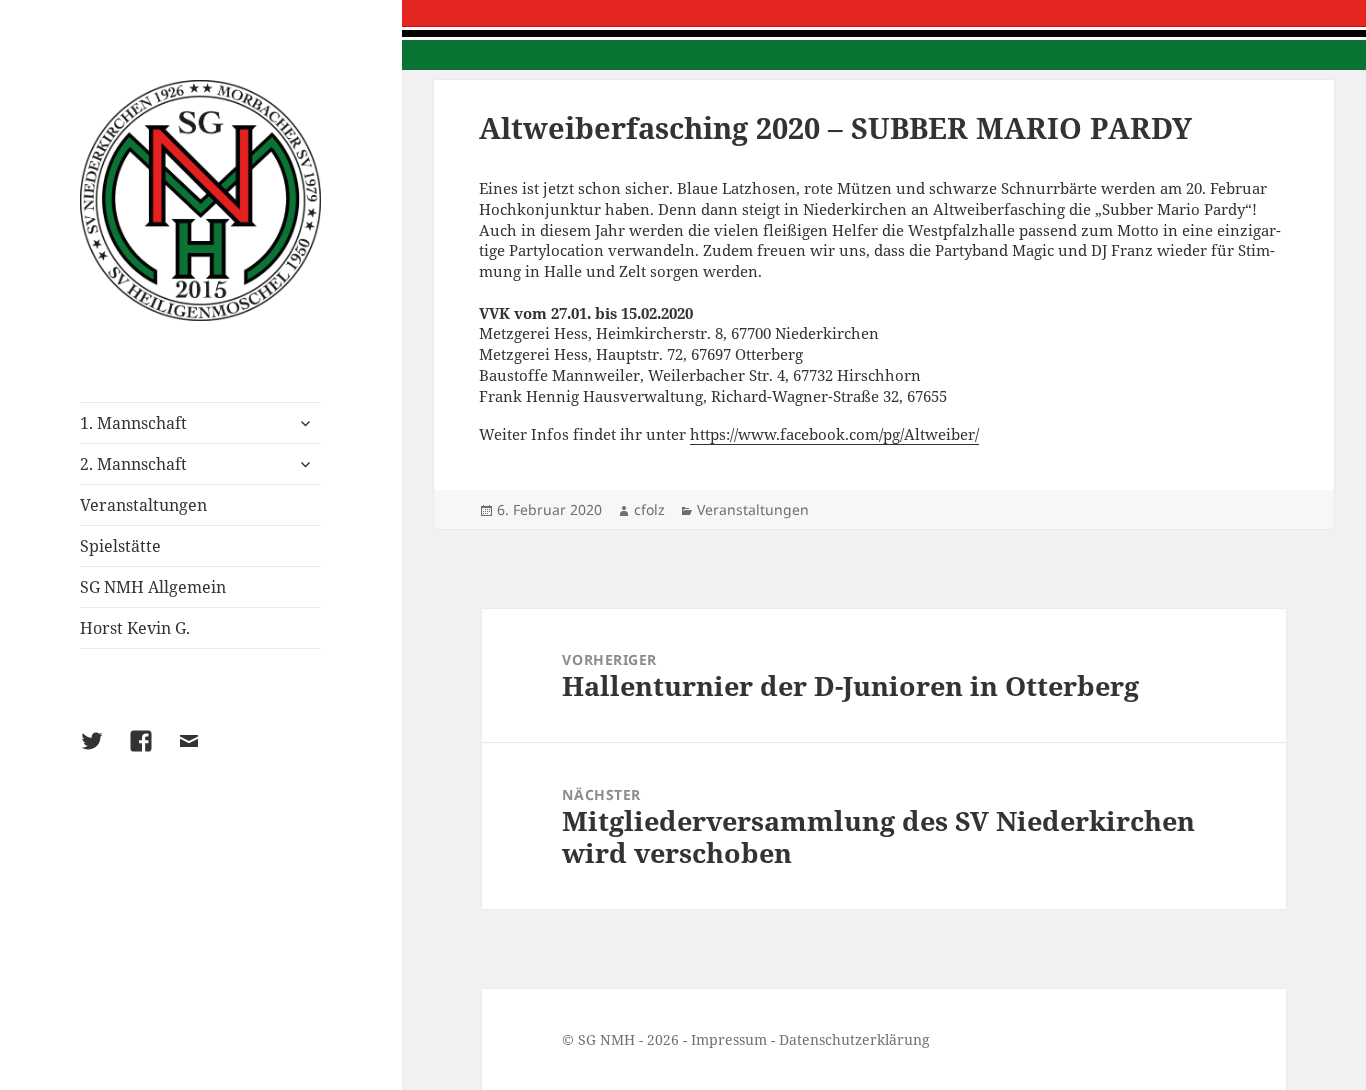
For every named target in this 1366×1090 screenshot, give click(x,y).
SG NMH (606, 1039)
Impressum (729, 1039)
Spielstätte (120, 546)
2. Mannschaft (133, 464)
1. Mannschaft (133, 423)
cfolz (649, 509)
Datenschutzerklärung (854, 1039)
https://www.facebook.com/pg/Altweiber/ (834, 434)
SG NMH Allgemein (153, 587)
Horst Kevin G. (135, 628)
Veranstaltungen (143, 505)
